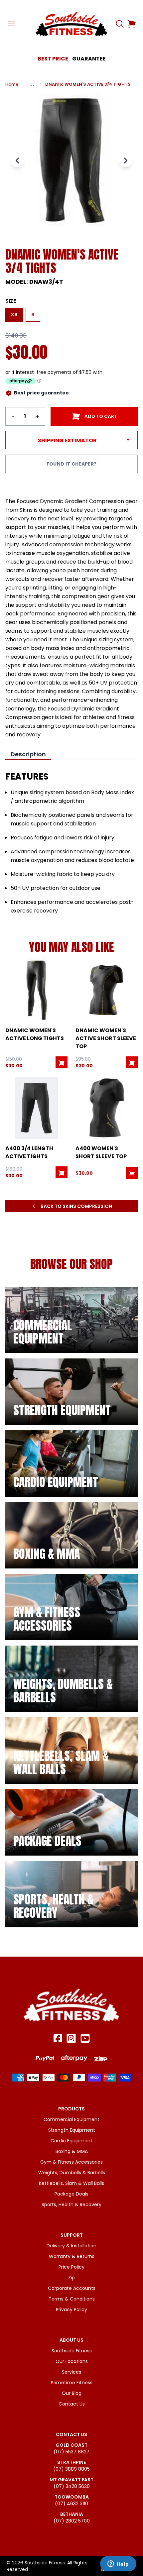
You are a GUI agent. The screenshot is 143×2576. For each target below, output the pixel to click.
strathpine (71, 2462)
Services (71, 2372)
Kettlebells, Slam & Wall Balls (71, 2183)
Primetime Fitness (72, 2383)
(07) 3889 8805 (71, 2469)
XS (14, 315)
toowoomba (72, 2497)
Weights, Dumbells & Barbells (72, 2173)
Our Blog (72, 2393)
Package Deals (71, 2194)
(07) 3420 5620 (72, 2486)
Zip (71, 2278)
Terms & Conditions (72, 2299)
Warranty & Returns (72, 2256)
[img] (71, 1320)
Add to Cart (101, 416)
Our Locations (72, 2361)
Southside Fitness (72, 2351)
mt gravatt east (71, 2480)
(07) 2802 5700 (72, 2521)
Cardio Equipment (71, 2141)
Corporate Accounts (72, 2288)
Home (12, 84)
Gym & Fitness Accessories (71, 2162)
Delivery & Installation (71, 2246)
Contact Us (72, 2404)
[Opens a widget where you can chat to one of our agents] (118, 2564)
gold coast (71, 2445)
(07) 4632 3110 (71, 2504)
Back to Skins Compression (76, 1206)
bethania (72, 2514)
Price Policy (71, 2267)
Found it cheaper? (72, 464)
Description (28, 754)
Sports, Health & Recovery (71, 2204)
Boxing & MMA (72, 2151)
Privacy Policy (71, 2309)
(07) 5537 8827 (71, 2452)
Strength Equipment (72, 2130)
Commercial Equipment (71, 2119)
